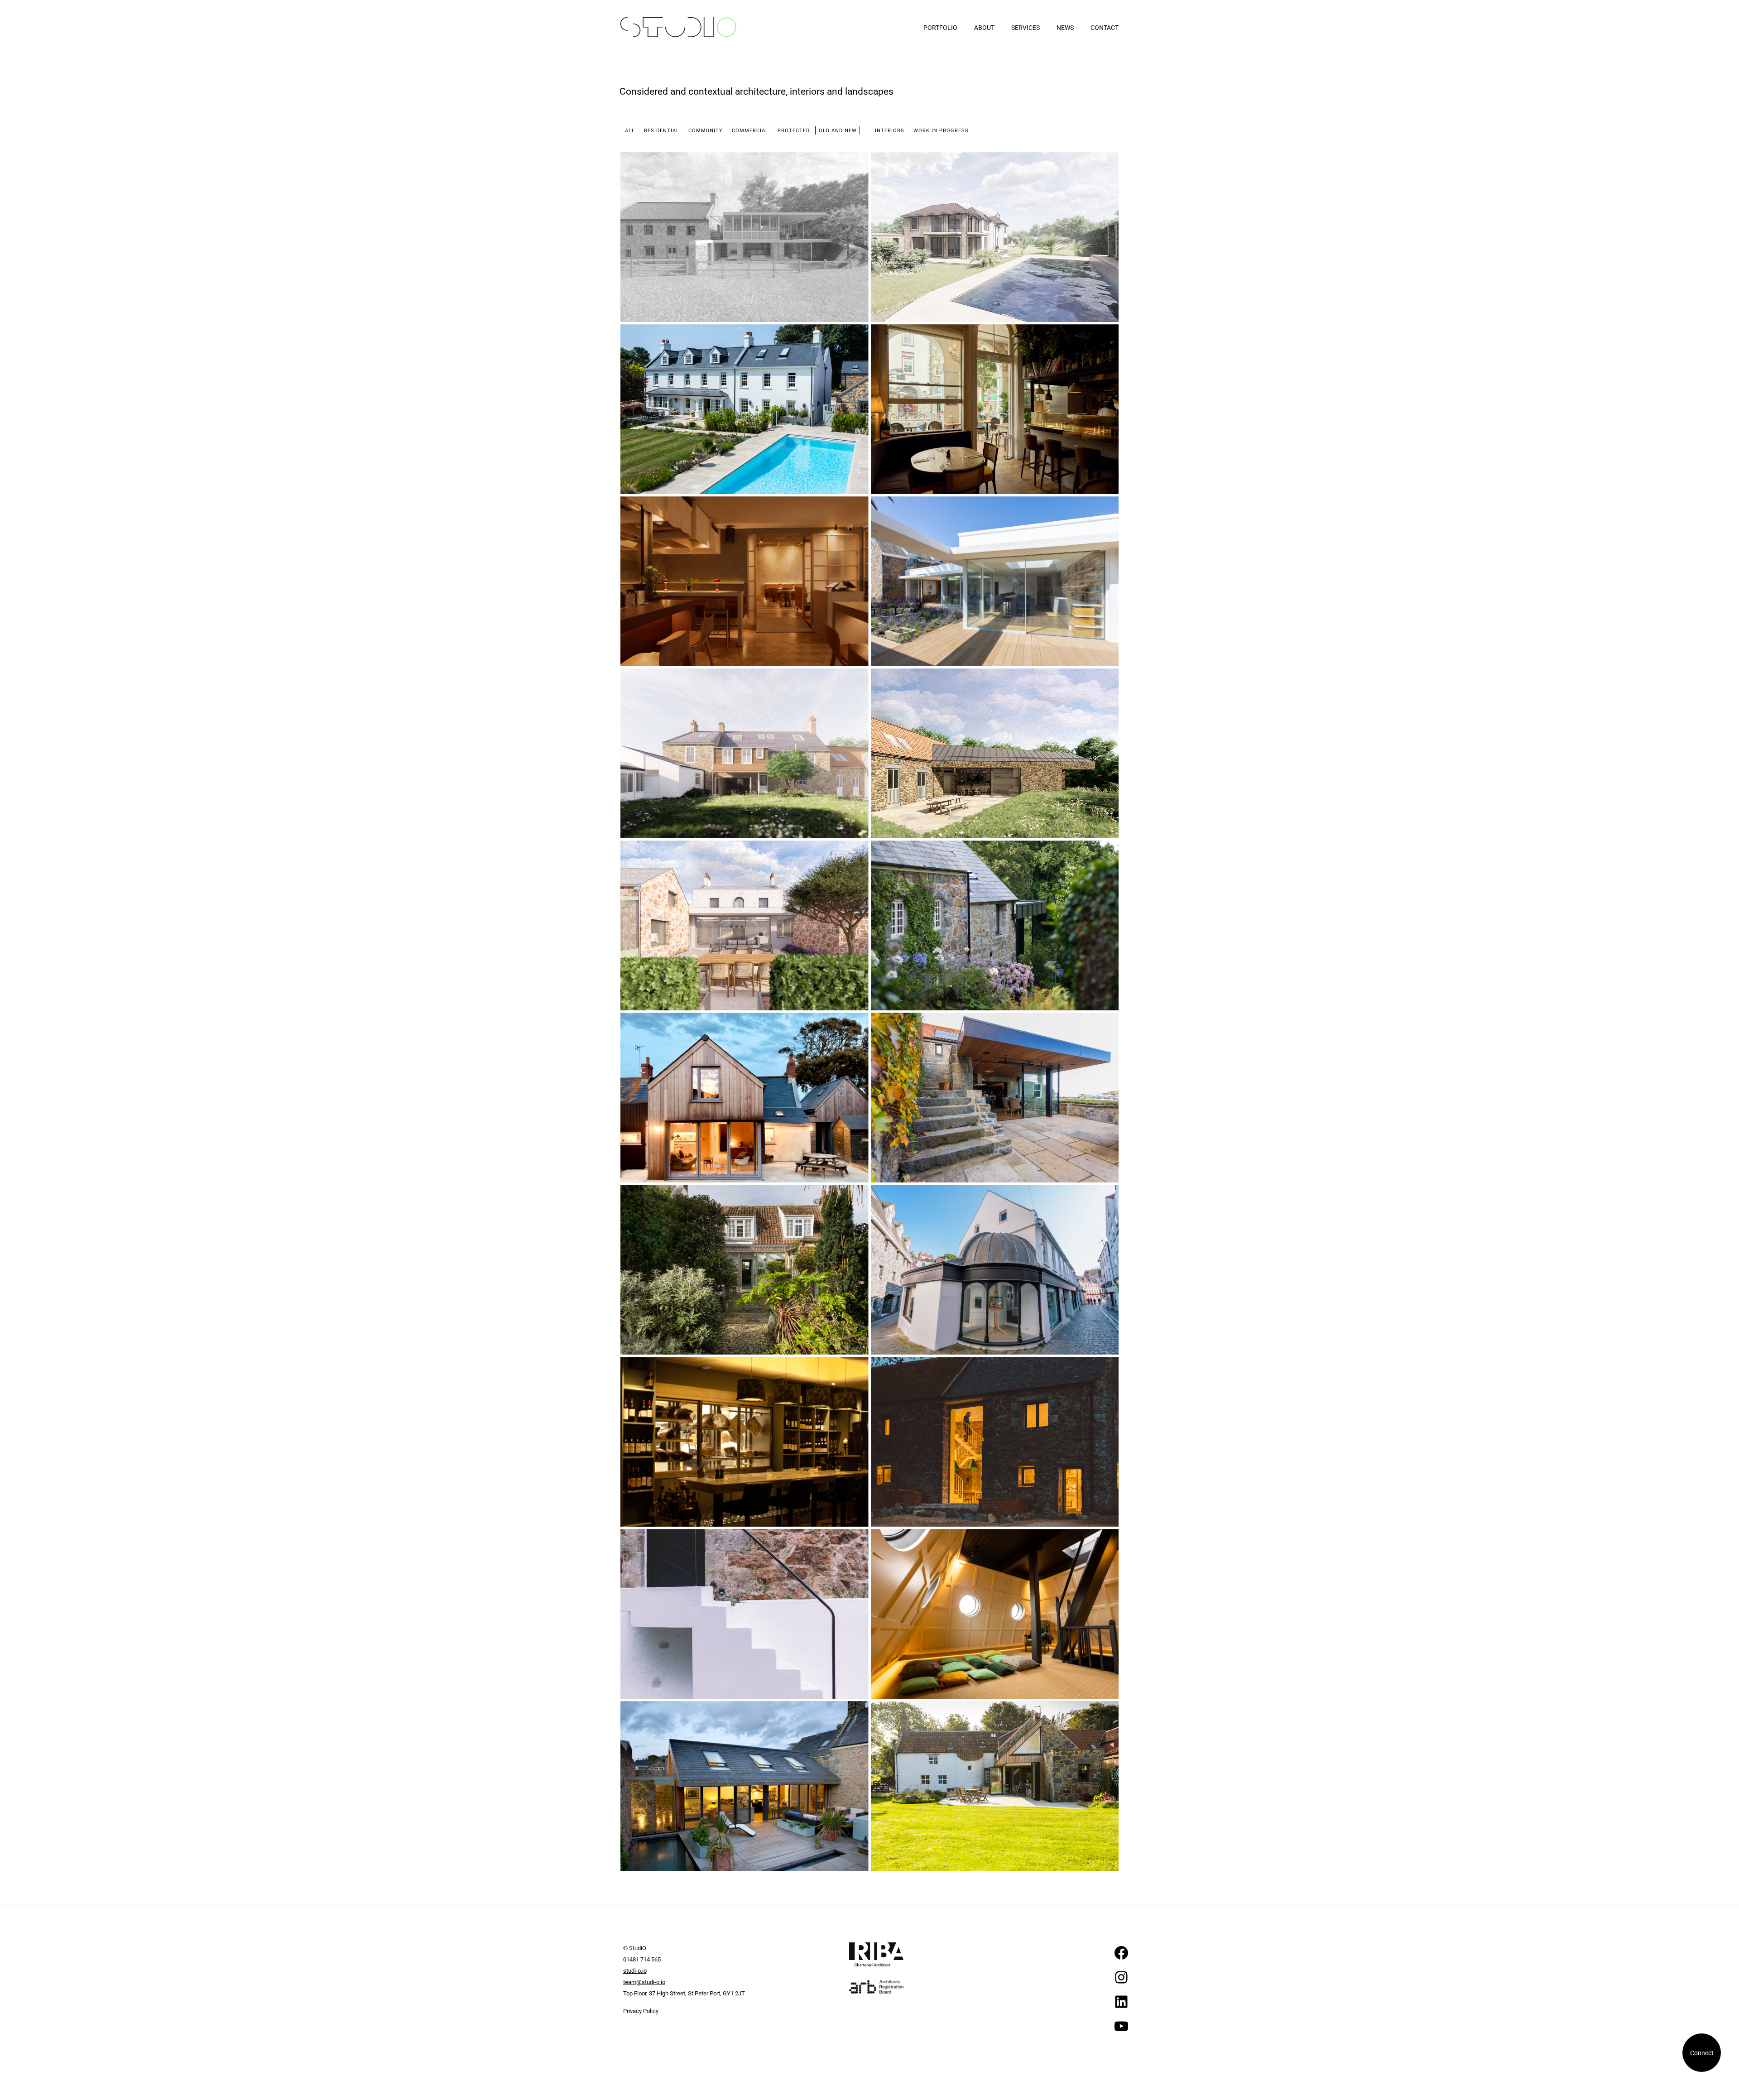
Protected (794, 131)
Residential (662, 131)
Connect (1702, 2053)
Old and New (838, 131)
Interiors (890, 131)
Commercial (750, 131)
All (630, 131)
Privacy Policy (641, 2011)
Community (706, 131)
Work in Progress (941, 131)
